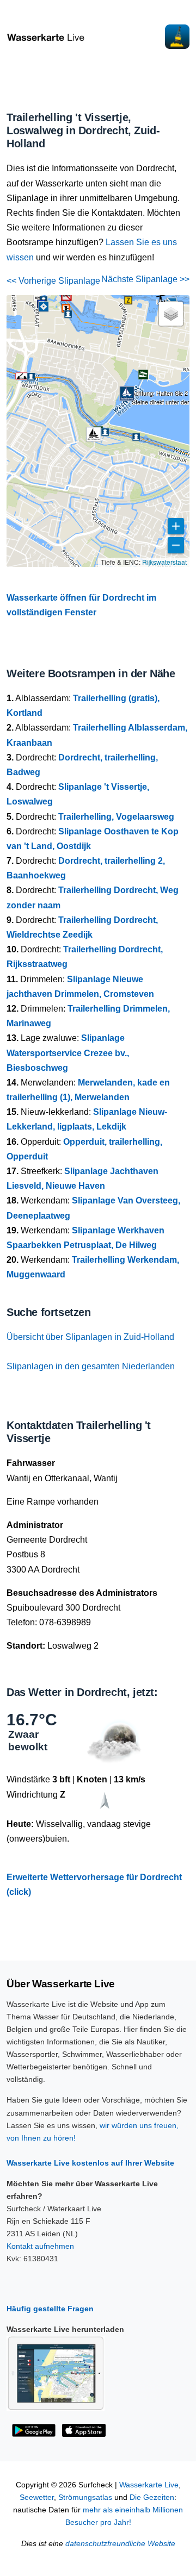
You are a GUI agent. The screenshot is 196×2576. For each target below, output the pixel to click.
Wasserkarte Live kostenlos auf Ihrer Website (90, 2163)
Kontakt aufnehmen (40, 2246)
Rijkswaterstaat (164, 562)
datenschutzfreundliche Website (120, 2544)
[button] (128, 300)
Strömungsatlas (85, 2497)
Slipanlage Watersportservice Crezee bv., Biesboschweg (68, 1053)
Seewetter (37, 2497)
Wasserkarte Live (149, 2485)
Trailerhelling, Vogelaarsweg (116, 817)
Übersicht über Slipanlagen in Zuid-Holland (90, 1337)
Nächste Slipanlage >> (145, 279)
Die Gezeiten (152, 2497)
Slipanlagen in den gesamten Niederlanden (91, 1366)
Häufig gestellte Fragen (50, 2309)
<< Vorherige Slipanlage (53, 281)
